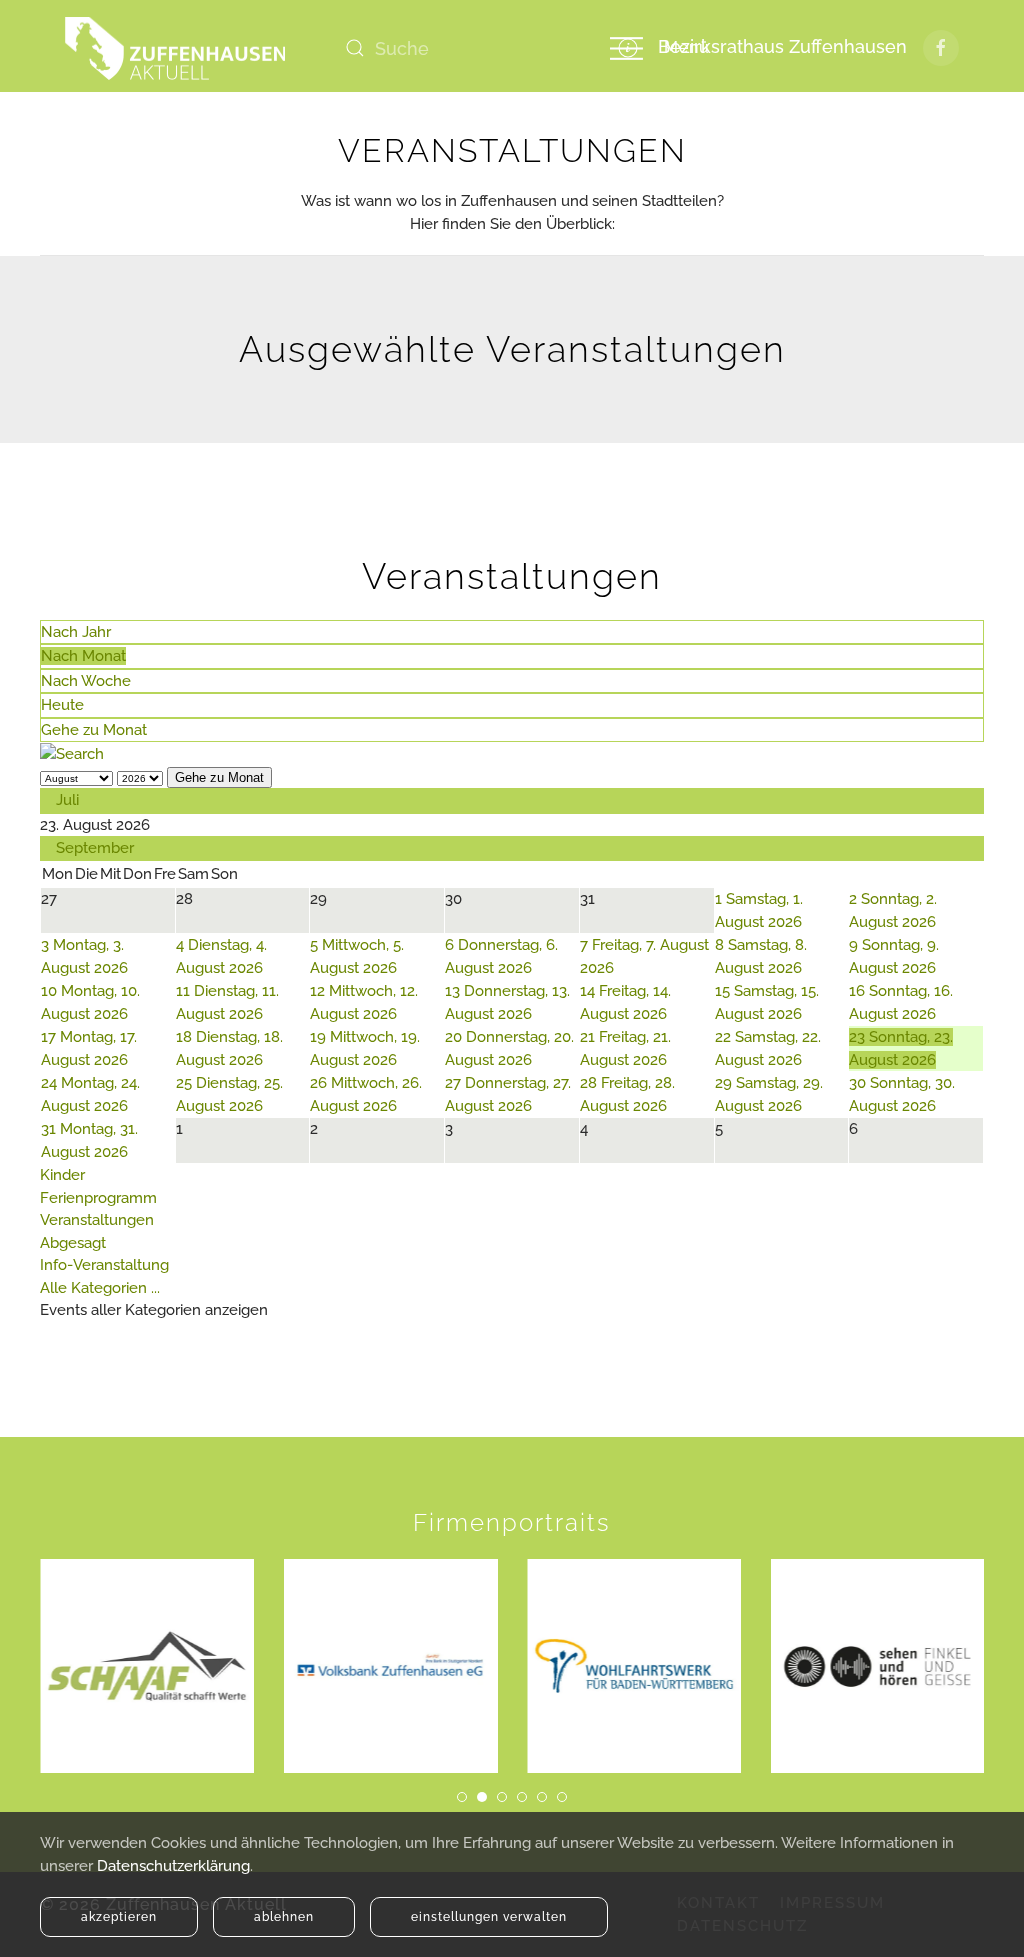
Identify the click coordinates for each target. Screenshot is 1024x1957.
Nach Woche (86, 681)
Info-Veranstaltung (104, 1265)
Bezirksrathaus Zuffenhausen (777, 46)
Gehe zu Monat (94, 730)
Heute (62, 705)
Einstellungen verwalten (489, 1917)
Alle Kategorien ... (100, 1288)
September (95, 848)
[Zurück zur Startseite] (175, 48)
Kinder (62, 1175)
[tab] (462, 1797)
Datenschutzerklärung (173, 1866)
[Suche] (72, 753)
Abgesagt (73, 1243)
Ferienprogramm (98, 1198)
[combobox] (455, 48)
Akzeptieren (119, 1917)
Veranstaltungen (97, 1220)
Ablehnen (284, 1917)
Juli (67, 800)
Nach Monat (83, 656)
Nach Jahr (76, 632)
